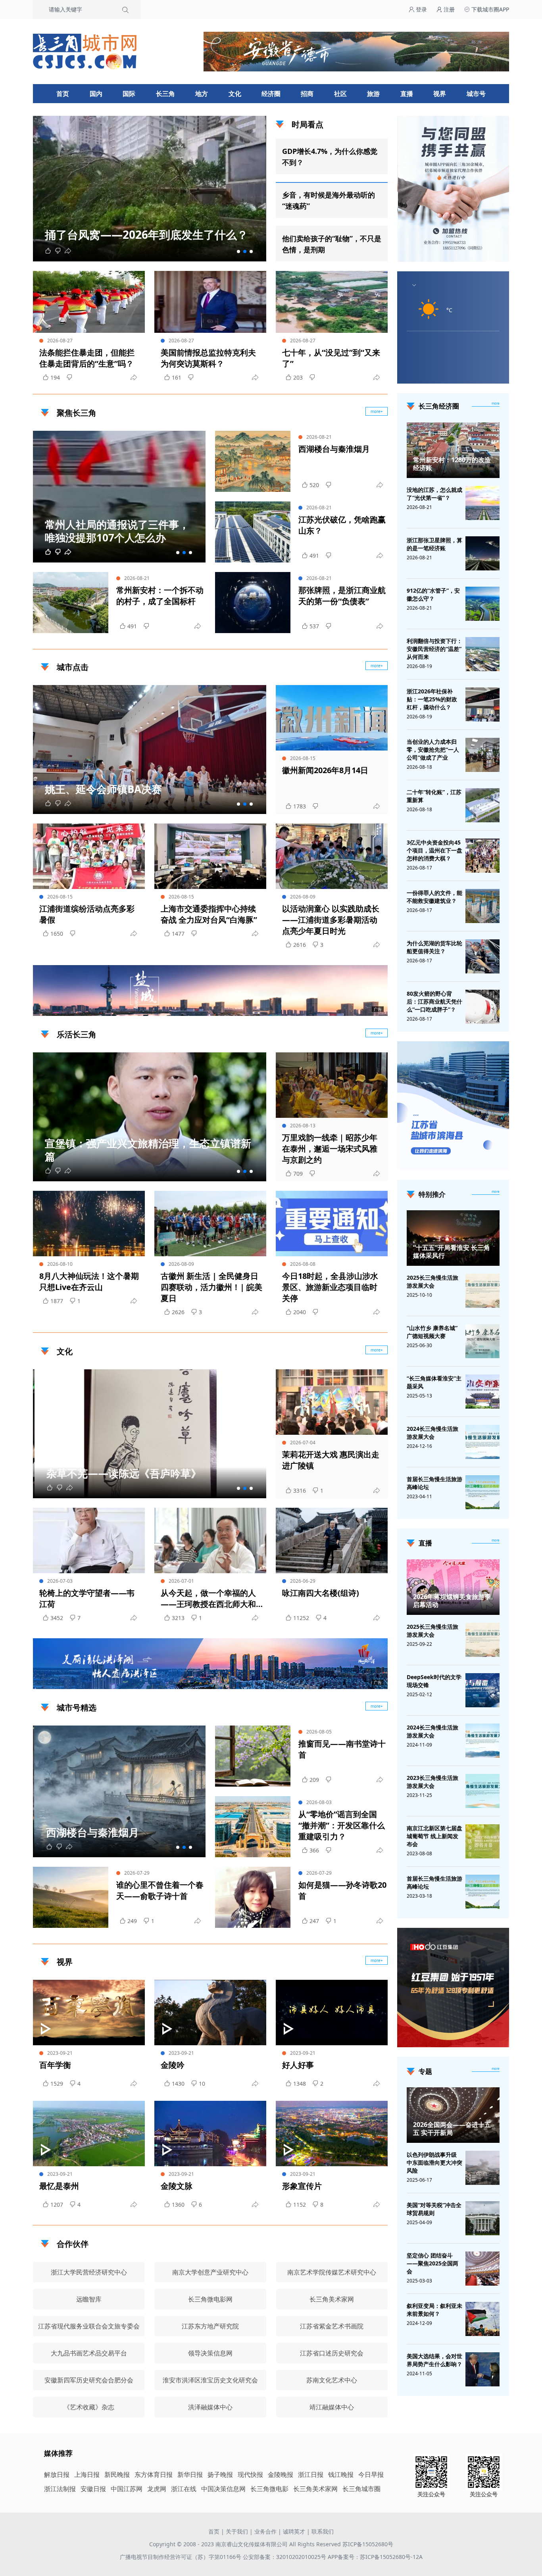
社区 (340, 94)
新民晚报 (117, 2474)
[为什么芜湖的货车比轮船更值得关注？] (482, 956)
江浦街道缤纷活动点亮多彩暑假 (87, 914)
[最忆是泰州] (89, 2134)
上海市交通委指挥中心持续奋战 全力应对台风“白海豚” (209, 914)
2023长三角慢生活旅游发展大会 (432, 1782)
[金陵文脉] (210, 2134)
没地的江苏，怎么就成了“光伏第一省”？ (434, 494)
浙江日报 (311, 2474)
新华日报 (190, 2474)
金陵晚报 (281, 2474)
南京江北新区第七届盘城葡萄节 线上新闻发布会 (434, 1836)
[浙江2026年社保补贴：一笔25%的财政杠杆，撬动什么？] (482, 704)
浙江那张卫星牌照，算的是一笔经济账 (434, 544)
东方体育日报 (154, 2474)
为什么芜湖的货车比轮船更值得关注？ (434, 947)
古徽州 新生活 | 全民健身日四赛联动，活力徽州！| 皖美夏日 (211, 1287)
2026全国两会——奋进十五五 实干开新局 (452, 2129)
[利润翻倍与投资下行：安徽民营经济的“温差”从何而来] (482, 654)
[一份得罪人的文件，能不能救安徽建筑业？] (482, 906)
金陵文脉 (177, 2186)
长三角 (165, 94)
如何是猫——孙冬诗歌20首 (342, 1890)
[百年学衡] (89, 2013)
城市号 (476, 94)
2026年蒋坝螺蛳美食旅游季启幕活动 (452, 1601)
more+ (377, 411)
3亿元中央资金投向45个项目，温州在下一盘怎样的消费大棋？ (434, 850)
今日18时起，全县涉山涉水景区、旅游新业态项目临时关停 (330, 1287)
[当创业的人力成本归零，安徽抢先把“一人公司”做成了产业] (482, 755)
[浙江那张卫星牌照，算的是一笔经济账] (482, 553)
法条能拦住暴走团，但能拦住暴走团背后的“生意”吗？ (87, 358)
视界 (440, 94)
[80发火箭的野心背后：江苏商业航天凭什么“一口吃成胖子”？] (482, 1007)
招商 (307, 94)
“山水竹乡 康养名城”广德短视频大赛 (432, 1332)
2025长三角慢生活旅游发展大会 (432, 1281)
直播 (407, 94)
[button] (238, 251)
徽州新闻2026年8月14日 (325, 770)
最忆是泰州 (59, 2186)
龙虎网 (157, 2489)
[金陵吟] (210, 2013)
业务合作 (265, 2531)
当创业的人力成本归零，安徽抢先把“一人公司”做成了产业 (433, 750)
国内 (96, 94)
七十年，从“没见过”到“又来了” (331, 358)
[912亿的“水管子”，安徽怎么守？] (482, 604)
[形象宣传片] (332, 2134)
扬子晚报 (220, 2474)
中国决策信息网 (223, 2489)
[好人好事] (332, 2013)
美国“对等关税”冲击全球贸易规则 (434, 2209)
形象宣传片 (302, 2186)
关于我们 (237, 2531)
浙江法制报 (60, 2489)
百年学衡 (55, 2065)
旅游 (373, 94)
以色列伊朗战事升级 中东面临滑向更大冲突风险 (434, 2162)
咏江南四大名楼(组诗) (321, 1593)
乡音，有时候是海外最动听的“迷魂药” (329, 200)
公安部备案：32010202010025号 (285, 2557)
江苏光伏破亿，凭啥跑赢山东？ (342, 525)
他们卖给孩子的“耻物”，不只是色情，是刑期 (332, 244)
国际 (129, 94)
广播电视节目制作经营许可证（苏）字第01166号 (181, 2557)
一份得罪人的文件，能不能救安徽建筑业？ (434, 897)
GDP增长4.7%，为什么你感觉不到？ (330, 157)
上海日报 (87, 2474)
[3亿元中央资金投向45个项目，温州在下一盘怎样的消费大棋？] (482, 856)
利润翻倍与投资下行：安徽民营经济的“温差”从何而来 (434, 649)
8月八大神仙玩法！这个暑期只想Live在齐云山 (89, 1281)
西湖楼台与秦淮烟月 (334, 449)
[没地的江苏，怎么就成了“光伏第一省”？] (482, 503)
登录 (421, 9)
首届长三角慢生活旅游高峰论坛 (434, 1483)
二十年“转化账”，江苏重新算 (434, 796)
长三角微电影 (269, 2489)
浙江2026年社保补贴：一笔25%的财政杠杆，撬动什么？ (432, 699)
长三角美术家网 (315, 2489)
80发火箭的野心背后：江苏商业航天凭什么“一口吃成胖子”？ (434, 1001)
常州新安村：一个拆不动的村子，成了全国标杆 (160, 596)
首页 (63, 94)
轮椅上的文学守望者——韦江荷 (87, 1598)
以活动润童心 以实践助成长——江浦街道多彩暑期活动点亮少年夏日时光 (331, 920)
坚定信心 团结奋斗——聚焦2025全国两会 (432, 2263)
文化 (235, 94)
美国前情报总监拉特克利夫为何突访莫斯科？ (208, 358)
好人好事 (298, 2065)
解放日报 (57, 2474)
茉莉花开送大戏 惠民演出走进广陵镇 (331, 1460)
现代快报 (250, 2474)
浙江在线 (184, 2489)
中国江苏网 (127, 2489)
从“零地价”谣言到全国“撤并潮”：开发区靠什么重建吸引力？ (342, 1825)
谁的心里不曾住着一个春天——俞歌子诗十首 (160, 1890)
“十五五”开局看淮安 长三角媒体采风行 (452, 1252)
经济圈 (271, 94)
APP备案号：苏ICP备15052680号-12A (375, 2557)
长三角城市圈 (361, 2489)
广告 (378, 1009)
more (496, 403)
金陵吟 (173, 2065)
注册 (448, 9)
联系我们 (323, 2531)
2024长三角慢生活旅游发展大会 (432, 1433)
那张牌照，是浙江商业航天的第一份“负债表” (342, 596)
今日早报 (371, 2474)
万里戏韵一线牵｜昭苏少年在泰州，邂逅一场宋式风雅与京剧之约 (330, 1149)
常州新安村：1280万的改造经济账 (452, 464)
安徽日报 (93, 2489)
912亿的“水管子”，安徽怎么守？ (433, 594)
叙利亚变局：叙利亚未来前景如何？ (434, 2310)
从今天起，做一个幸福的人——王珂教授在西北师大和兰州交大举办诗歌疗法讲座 (208, 1599)
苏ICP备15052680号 (368, 2544)
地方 (202, 94)
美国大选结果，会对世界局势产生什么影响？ (434, 2360)
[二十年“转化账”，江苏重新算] (482, 805)
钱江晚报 (341, 2474)
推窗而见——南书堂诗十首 (342, 1749)
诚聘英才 (294, 2531)
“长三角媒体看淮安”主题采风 (434, 1382)
